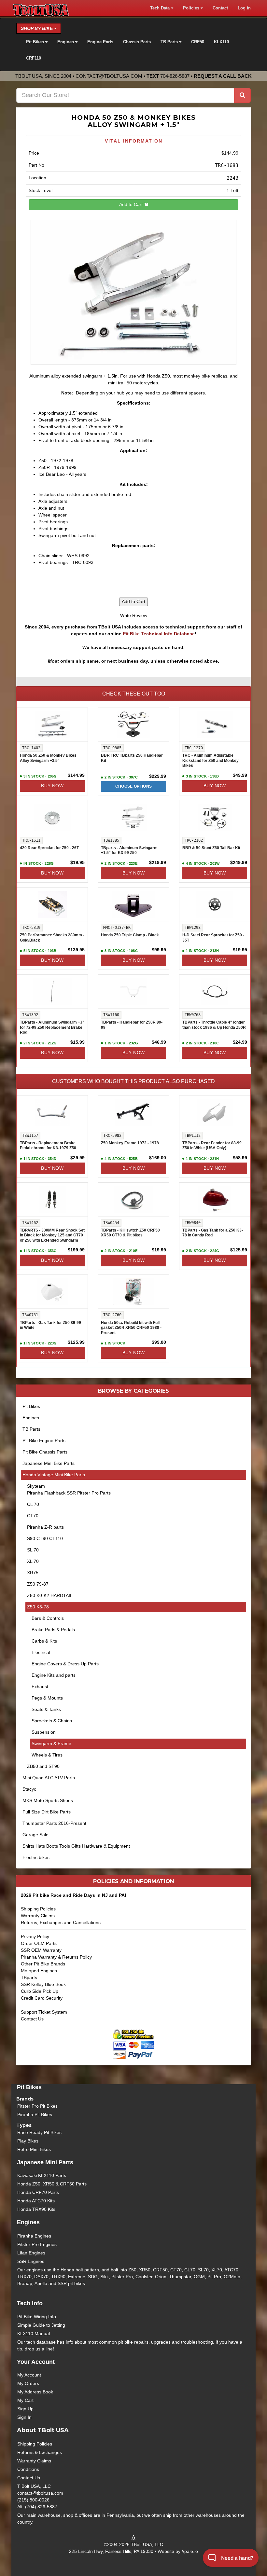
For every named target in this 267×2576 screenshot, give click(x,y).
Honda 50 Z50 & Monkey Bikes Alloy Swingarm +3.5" (48, 758)
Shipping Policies (38, 1909)
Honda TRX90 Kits (36, 2209)
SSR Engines (31, 2261)
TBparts (29, 1977)
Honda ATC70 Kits (36, 2201)
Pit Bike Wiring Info (37, 2317)
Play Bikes (28, 2141)
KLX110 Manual (34, 2334)
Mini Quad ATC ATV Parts (49, 1778)
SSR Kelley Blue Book (43, 1984)
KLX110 (221, 42)
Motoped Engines (39, 1971)
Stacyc (29, 1789)
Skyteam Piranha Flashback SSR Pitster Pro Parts (69, 1489)
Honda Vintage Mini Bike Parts (54, 1475)
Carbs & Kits (44, 1641)
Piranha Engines (34, 2236)
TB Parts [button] (170, 42)
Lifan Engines (31, 2253)
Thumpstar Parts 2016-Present (54, 1823)
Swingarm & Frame (51, 1743)
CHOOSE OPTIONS (134, 786)
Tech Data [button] (161, 8)
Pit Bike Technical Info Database (159, 634)
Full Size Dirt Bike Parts (47, 1812)
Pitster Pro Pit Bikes (37, 2106)
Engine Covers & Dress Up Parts (65, 1664)
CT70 (33, 1516)
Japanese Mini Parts (45, 2162)
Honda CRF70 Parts (38, 2192)
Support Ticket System (44, 2012)
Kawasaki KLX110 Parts (42, 2175)
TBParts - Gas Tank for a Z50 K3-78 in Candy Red (213, 1233)
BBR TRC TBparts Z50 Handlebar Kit (132, 758)
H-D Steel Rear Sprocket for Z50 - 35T (213, 938)
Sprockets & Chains (52, 1721)
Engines (31, 1418)
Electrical (41, 1652)
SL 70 (33, 1550)
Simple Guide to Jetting (41, 2325)
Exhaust (40, 1687)
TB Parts (31, 1429)
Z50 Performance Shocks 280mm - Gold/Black (52, 938)
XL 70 (33, 1561)
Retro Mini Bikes (34, 2149)
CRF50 (198, 42)
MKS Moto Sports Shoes (48, 1800)
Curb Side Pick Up (40, 1991)
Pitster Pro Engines (37, 2244)
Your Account (36, 2362)
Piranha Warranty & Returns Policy (56, 1957)
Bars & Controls (48, 1618)
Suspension (44, 1732)
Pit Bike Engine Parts (44, 1440)
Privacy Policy (35, 1936)
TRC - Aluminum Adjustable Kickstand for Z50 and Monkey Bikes (211, 760)
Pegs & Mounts (47, 1698)
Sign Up (25, 2409)
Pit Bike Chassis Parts (45, 1452)
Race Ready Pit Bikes (39, 2132)
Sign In (24, 2417)
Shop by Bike (37, 28)
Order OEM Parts (39, 1943)
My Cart (25, 2400)
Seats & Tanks (46, 1709)
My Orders (28, 2383)
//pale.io (190, 2551)
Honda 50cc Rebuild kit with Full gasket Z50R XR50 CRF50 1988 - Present (131, 1328)
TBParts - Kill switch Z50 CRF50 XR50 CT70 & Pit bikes (130, 1233)
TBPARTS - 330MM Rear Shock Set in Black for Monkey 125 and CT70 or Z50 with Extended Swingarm (52, 1235)
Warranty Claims (38, 1916)
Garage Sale (35, 1835)
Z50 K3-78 (38, 1607)
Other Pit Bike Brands (43, 1964)
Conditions (28, 2469)
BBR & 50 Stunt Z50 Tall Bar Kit (211, 848)
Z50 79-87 (38, 1584)
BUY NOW (52, 786)
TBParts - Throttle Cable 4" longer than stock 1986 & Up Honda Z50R (214, 1025)
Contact (220, 8)
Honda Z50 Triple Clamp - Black (130, 935)
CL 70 (33, 1504)
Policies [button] (192, 8)
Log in (244, 8)
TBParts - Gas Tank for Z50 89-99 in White (50, 1325)
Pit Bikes (31, 1406)
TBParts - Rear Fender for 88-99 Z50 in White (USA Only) (212, 1146)
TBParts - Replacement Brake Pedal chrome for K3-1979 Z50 (48, 1146)
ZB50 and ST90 (43, 1766)
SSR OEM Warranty (41, 1950)
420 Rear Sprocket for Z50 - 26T (49, 848)
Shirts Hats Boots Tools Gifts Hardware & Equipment (76, 1846)
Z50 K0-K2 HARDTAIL (50, 1595)
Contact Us (32, 2019)
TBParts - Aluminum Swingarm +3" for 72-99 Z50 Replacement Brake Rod (52, 1027)
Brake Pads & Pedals (53, 1630)
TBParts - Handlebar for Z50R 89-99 (132, 1025)
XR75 (33, 1573)
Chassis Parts (137, 42)
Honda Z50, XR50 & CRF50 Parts (52, 2184)
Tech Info (30, 2303)
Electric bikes (36, 1857)
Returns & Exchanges (40, 2452)
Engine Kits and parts (54, 1675)
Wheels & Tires (47, 1755)
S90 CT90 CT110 (45, 1538)
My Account (29, 2375)
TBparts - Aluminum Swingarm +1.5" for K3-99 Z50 (129, 850)
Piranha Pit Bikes (35, 2115)
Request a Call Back (223, 76)
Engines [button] (66, 42)
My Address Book (35, 2392)
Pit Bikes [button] (36, 42)
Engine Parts (100, 42)
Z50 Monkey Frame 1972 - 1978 (130, 1143)
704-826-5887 (175, 76)
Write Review (134, 615)
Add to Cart (132, 204)
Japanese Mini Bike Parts (49, 1463)
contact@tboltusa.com (109, 76)
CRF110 (34, 58)
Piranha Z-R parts (45, 1527)
